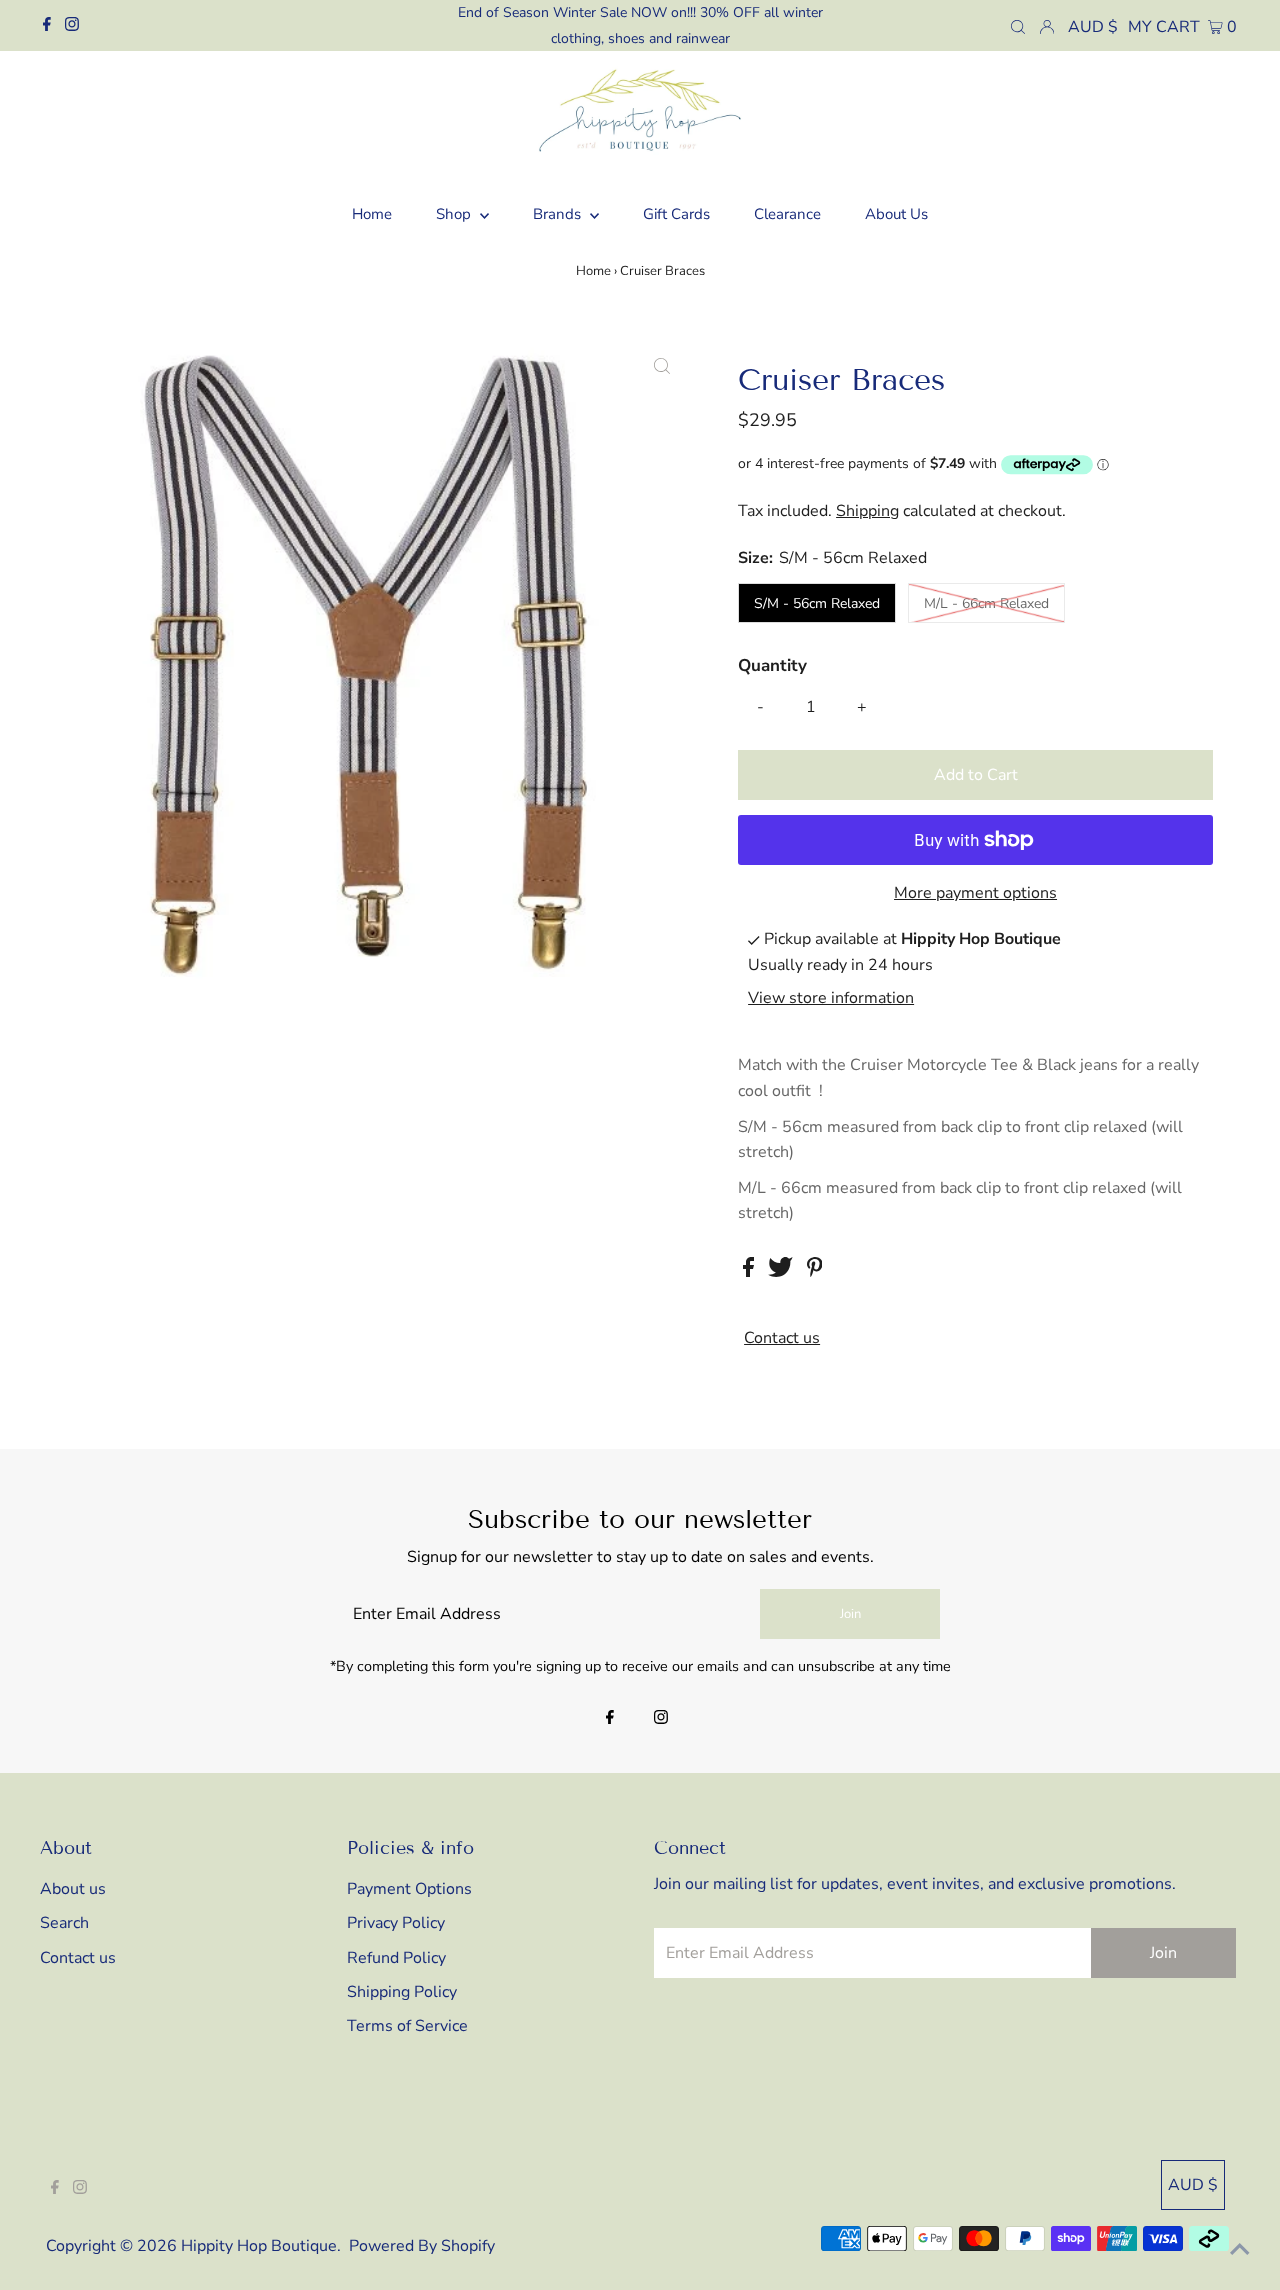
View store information (831, 999)
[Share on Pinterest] (815, 1272)
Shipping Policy (402, 1992)
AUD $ (1093, 27)
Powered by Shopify (422, 2246)
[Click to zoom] (662, 367)
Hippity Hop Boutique (259, 2246)
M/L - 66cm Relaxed (986, 603)
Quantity (772, 665)
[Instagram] (72, 26)
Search (64, 1923)
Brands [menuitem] (559, 214)
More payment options (975, 893)
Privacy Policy (396, 1923)
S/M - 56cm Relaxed (817, 603)
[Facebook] (47, 26)
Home (593, 271)
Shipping (867, 511)
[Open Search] (1018, 26)
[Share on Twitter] (782, 1272)
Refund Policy (396, 1958)
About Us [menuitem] (896, 214)
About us (73, 1889)
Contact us (782, 1338)
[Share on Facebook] (750, 1272)
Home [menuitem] (372, 214)
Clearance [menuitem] (787, 214)
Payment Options (409, 1889)
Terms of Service (407, 2026)
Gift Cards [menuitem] (676, 214)
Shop (455, 214)
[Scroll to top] (1240, 2250)
